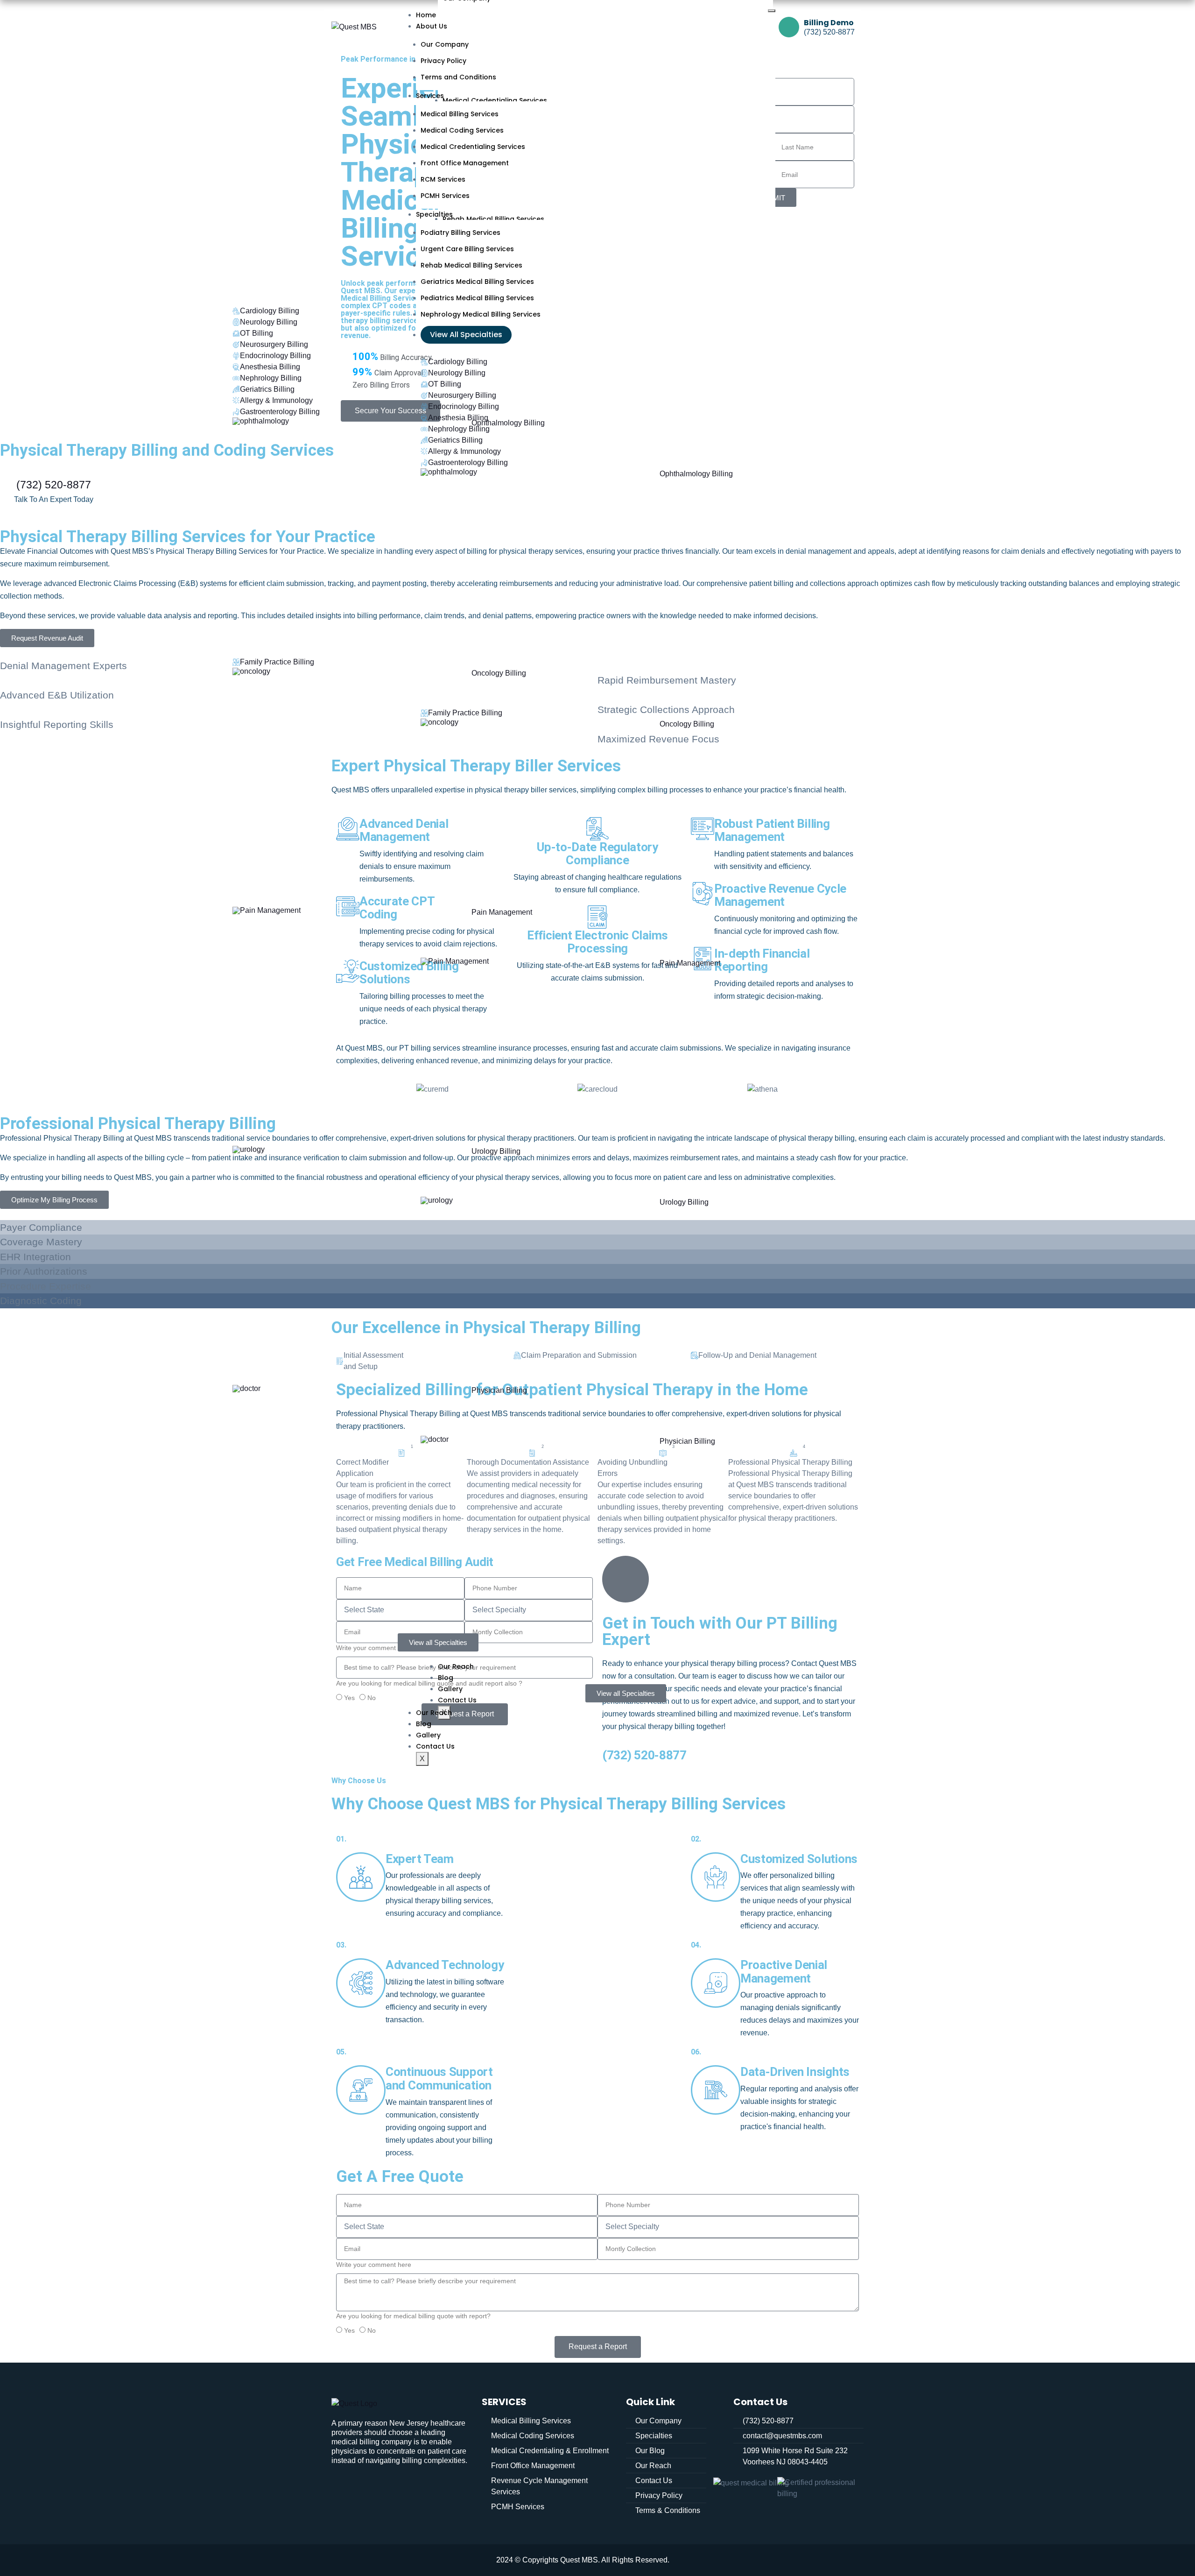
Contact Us (435, 1746)
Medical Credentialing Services (473, 147)
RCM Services (443, 179)
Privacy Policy (443, 61)
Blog (424, 1724)
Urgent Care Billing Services (467, 249)
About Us (432, 26)
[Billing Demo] (789, 27)
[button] (854, 1089)
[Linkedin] (343, 2486)
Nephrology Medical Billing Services (481, 314)
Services (430, 96)
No (372, 1698)
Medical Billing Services (460, 114)
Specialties (434, 214)
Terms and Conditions (458, 77)
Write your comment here (374, 2265)
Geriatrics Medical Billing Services (477, 282)
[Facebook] (374, 2486)
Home (426, 15)
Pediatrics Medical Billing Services (477, 298)
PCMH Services (445, 196)
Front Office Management (465, 163)
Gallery (428, 1735)
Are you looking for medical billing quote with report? (413, 2316)
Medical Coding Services (462, 130)
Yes (349, 1698)
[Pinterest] (406, 2486)
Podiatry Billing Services (460, 233)
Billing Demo (829, 23)
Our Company (445, 44)
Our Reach (434, 1713)
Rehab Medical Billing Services (471, 265)
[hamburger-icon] (772, 11)
